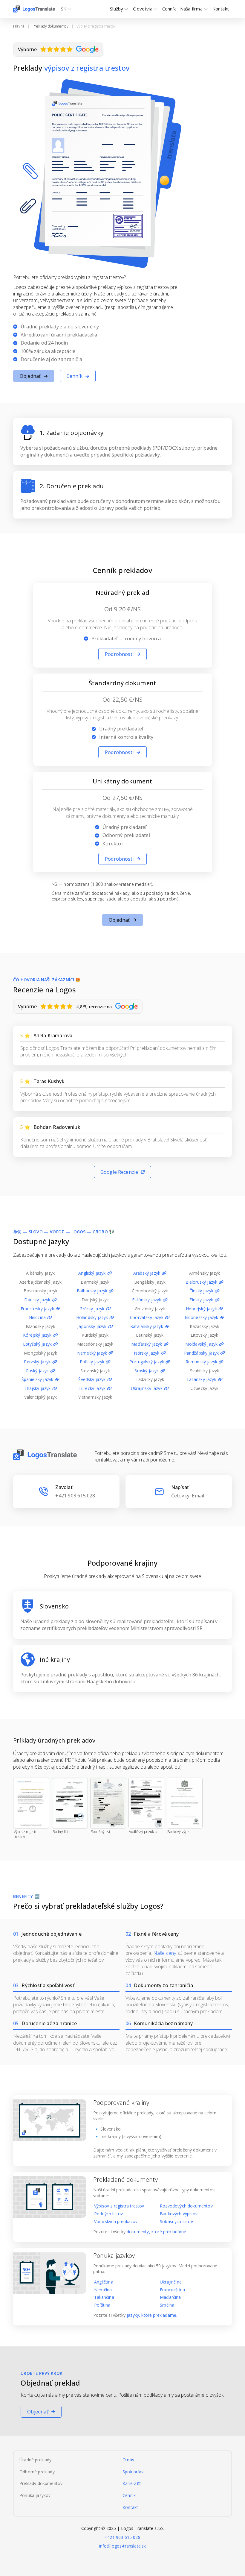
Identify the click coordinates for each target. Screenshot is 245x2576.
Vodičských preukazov (116, 2221)
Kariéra (130, 2483)
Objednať (30, 376)
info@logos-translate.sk (123, 2546)
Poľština (102, 2305)
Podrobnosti (119, 654)
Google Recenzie (119, 1172)
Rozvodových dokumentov (186, 2206)
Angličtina (104, 2282)
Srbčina (167, 2305)
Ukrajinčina (171, 2282)
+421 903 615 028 (122, 2537)
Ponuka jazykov (35, 2495)
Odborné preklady (37, 2472)
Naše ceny (165, 1953)
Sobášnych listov (176, 2221)
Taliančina (104, 2297)
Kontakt (130, 2507)
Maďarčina (170, 2297)
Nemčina (103, 2290)
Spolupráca (134, 2472)
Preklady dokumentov (50, 26)
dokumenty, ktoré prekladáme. (157, 2232)
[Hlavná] (34, 9)
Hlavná (19, 26)
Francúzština (172, 2290)
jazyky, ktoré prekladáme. (152, 2315)
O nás (128, 2460)
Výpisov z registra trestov (119, 2206)
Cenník (169, 9)
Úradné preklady (36, 2460)
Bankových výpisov (179, 2214)
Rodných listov (108, 2214)
